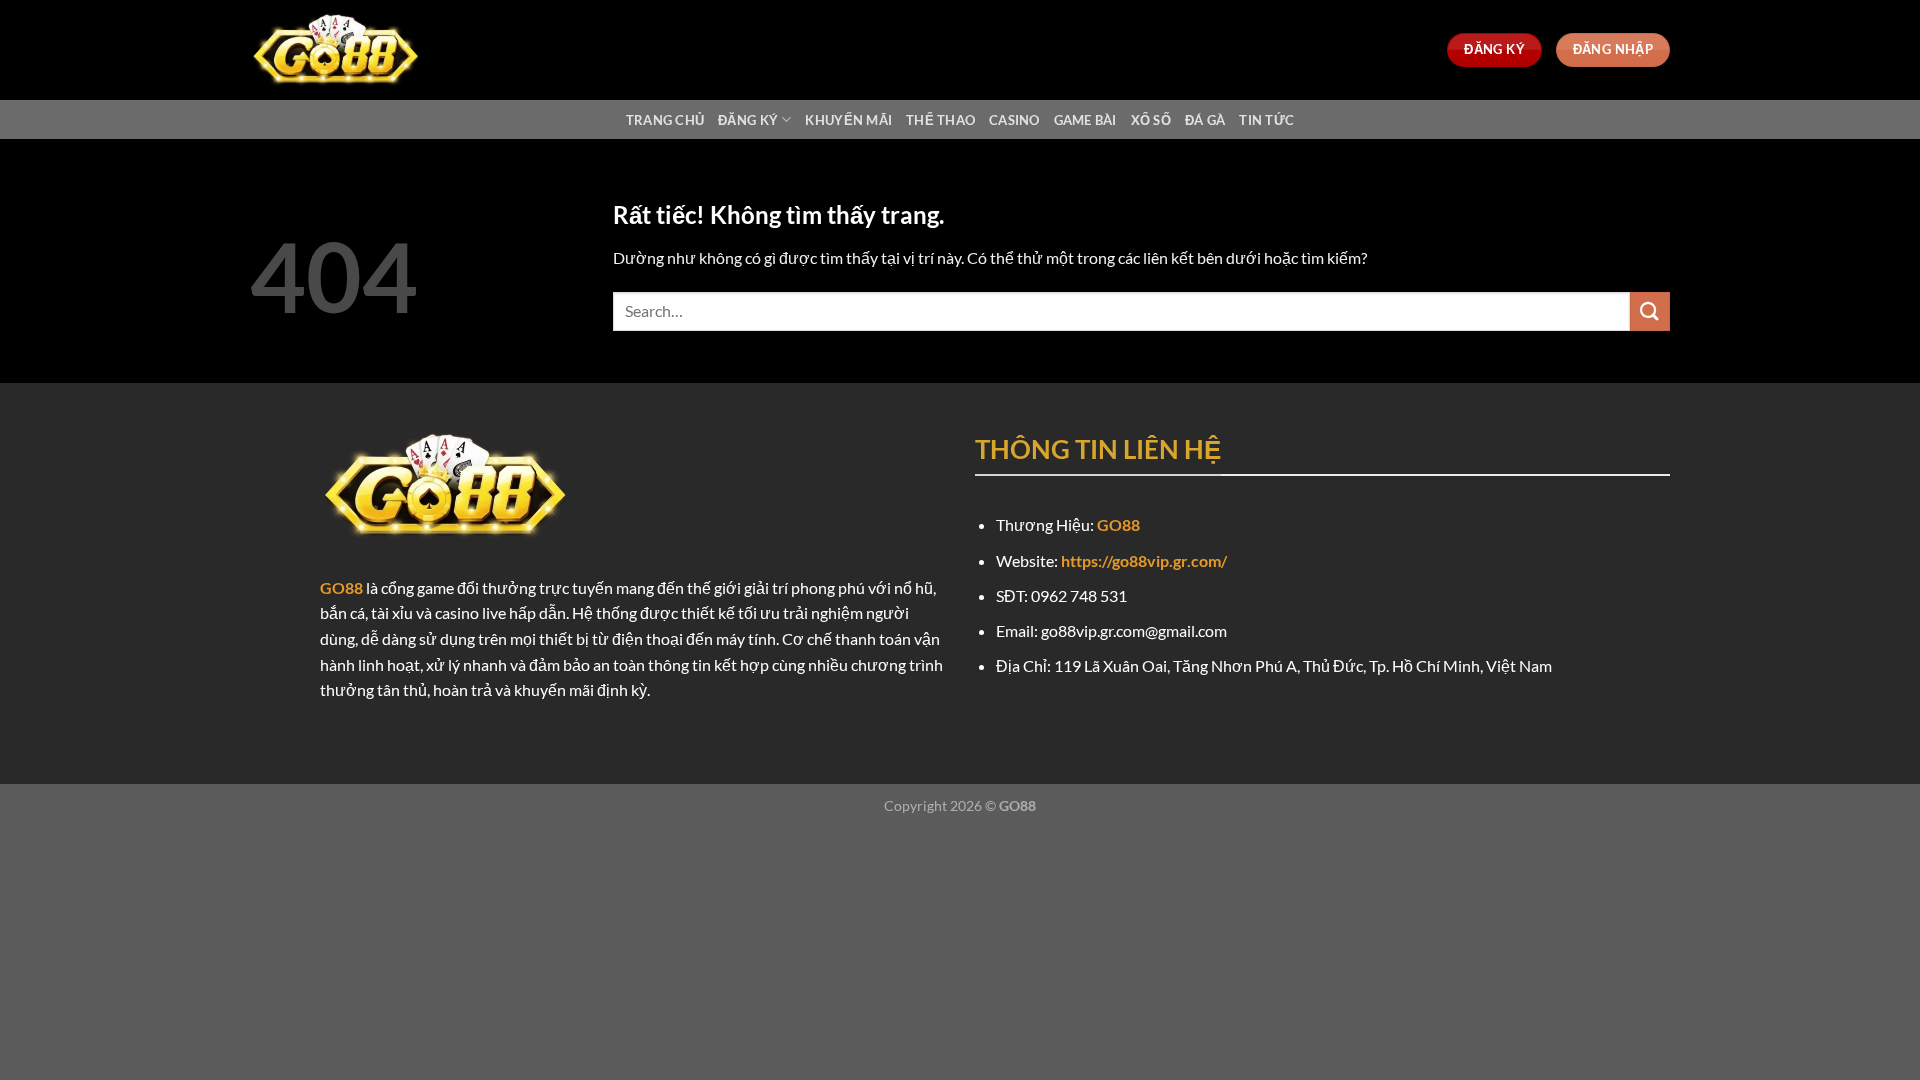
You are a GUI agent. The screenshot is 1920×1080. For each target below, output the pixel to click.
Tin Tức (1266, 120)
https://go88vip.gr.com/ (1144, 560)
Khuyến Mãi (848, 120)
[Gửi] (1650, 311)
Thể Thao (940, 120)
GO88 (341, 587)
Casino (1014, 120)
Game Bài (1085, 120)
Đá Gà (1205, 120)
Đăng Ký (748, 120)
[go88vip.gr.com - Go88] (350, 50)
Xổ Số (1151, 120)
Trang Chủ (665, 120)
